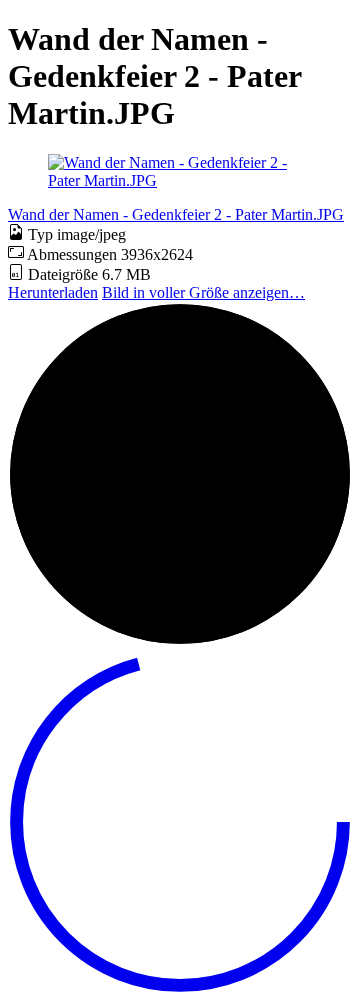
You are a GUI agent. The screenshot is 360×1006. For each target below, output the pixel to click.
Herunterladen (53, 292)
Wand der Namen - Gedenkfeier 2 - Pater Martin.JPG (176, 214)
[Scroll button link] (180, 988)
